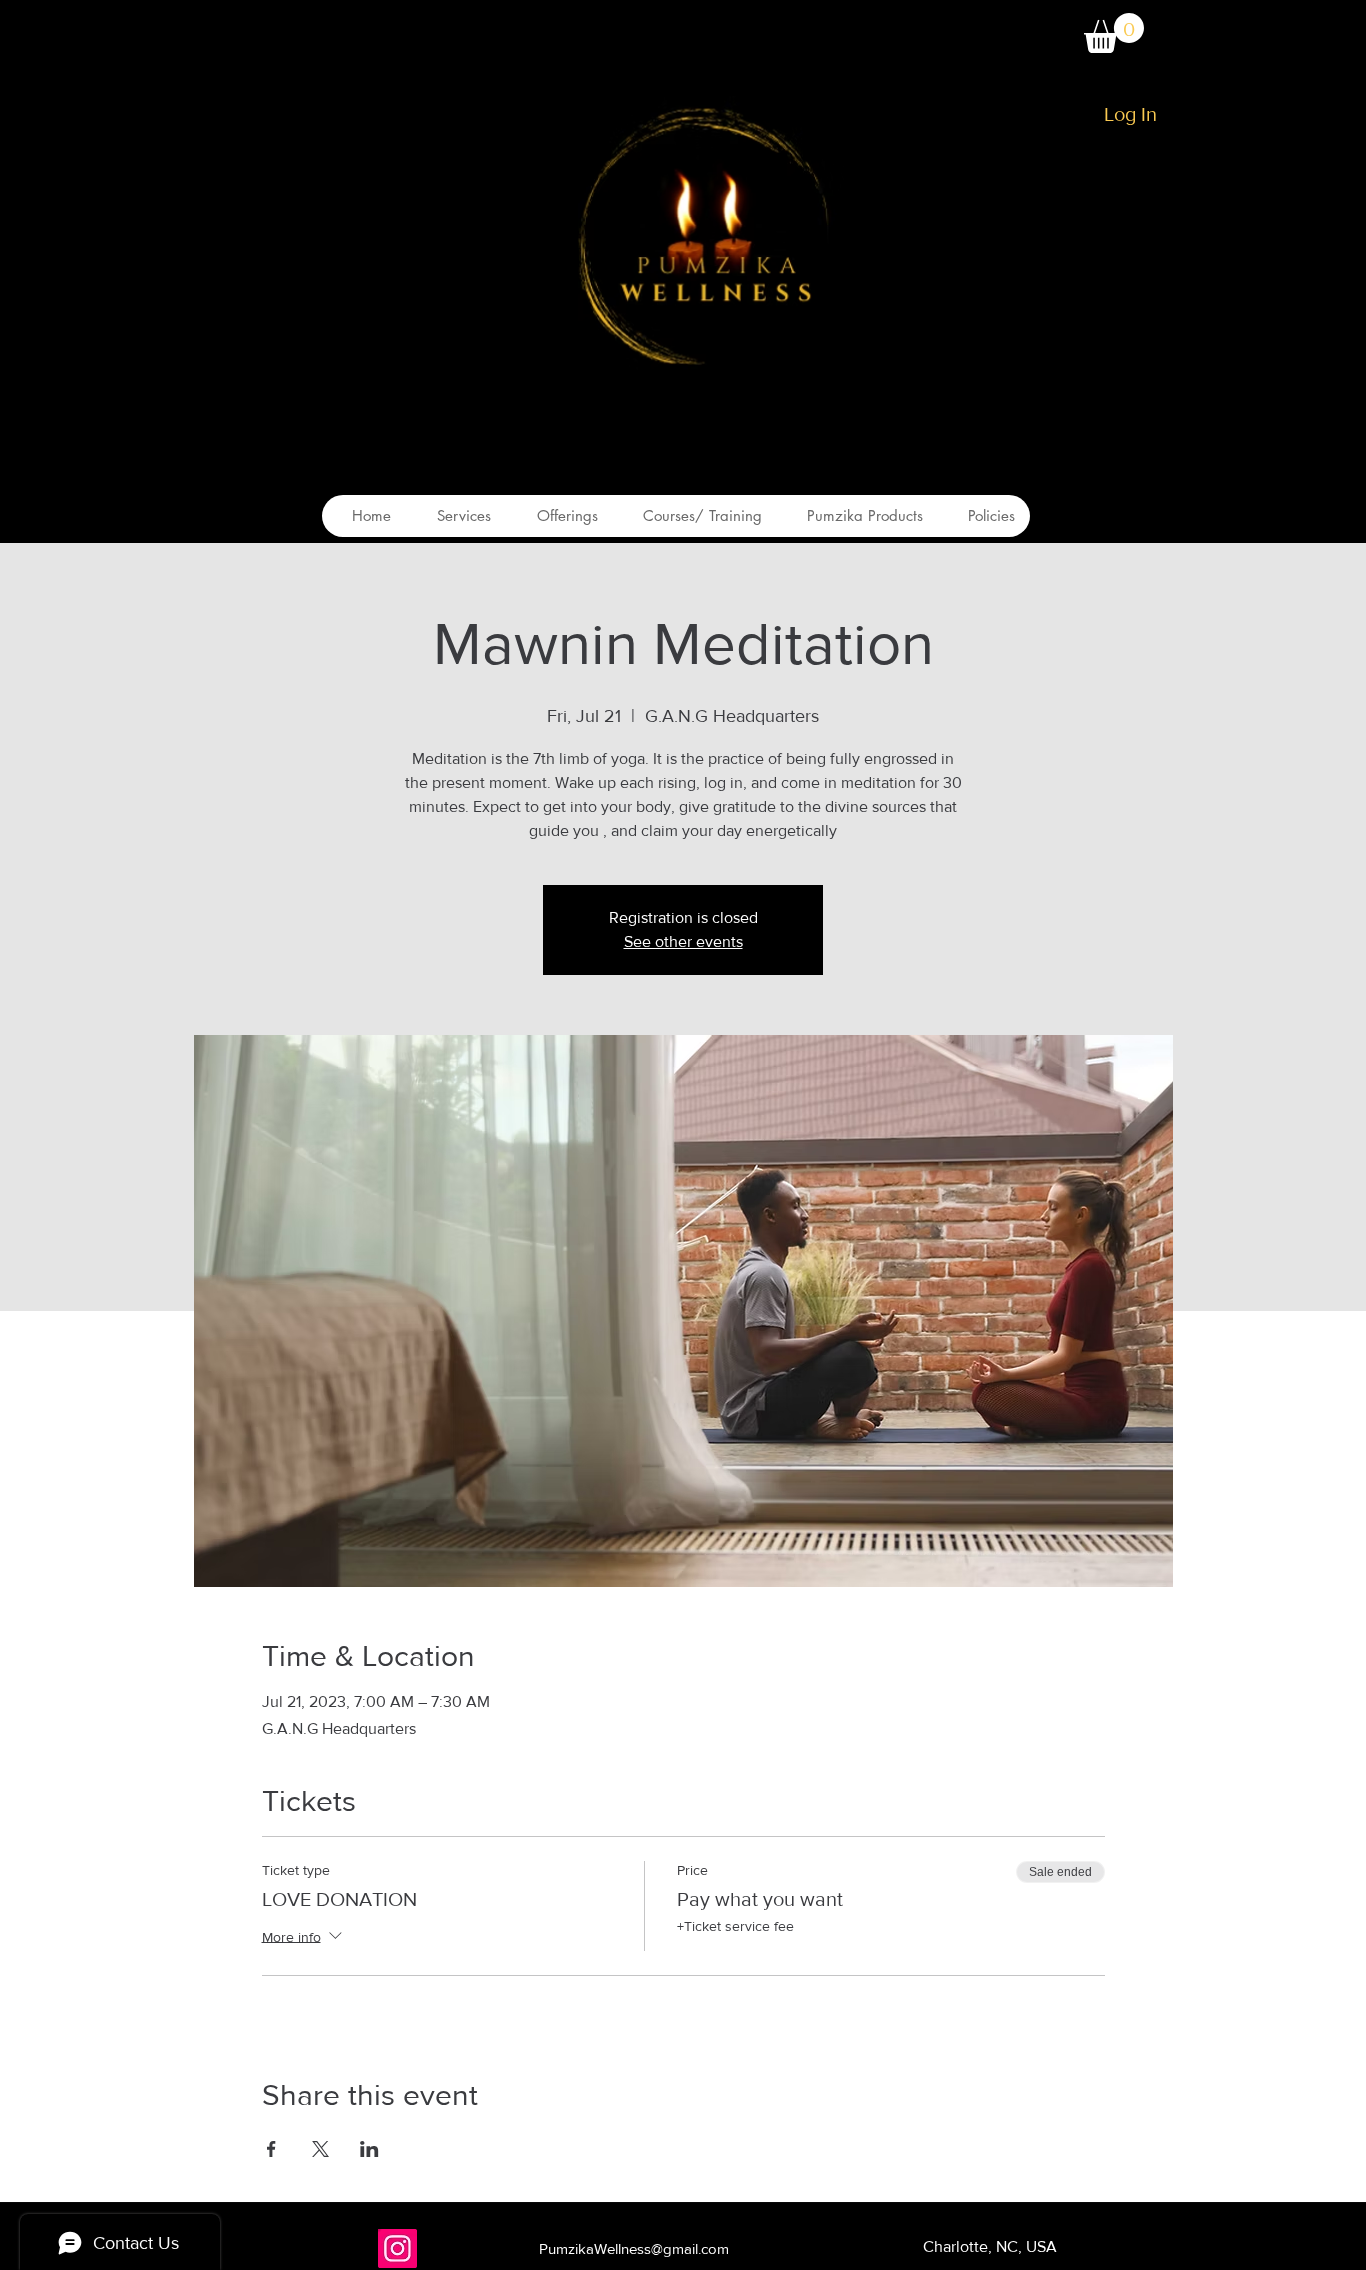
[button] (1114, 33)
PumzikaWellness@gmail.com (634, 2248)
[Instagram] (397, 2248)
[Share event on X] (320, 2149)
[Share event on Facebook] (271, 2149)
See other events (683, 941)
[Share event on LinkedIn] (369, 2149)
